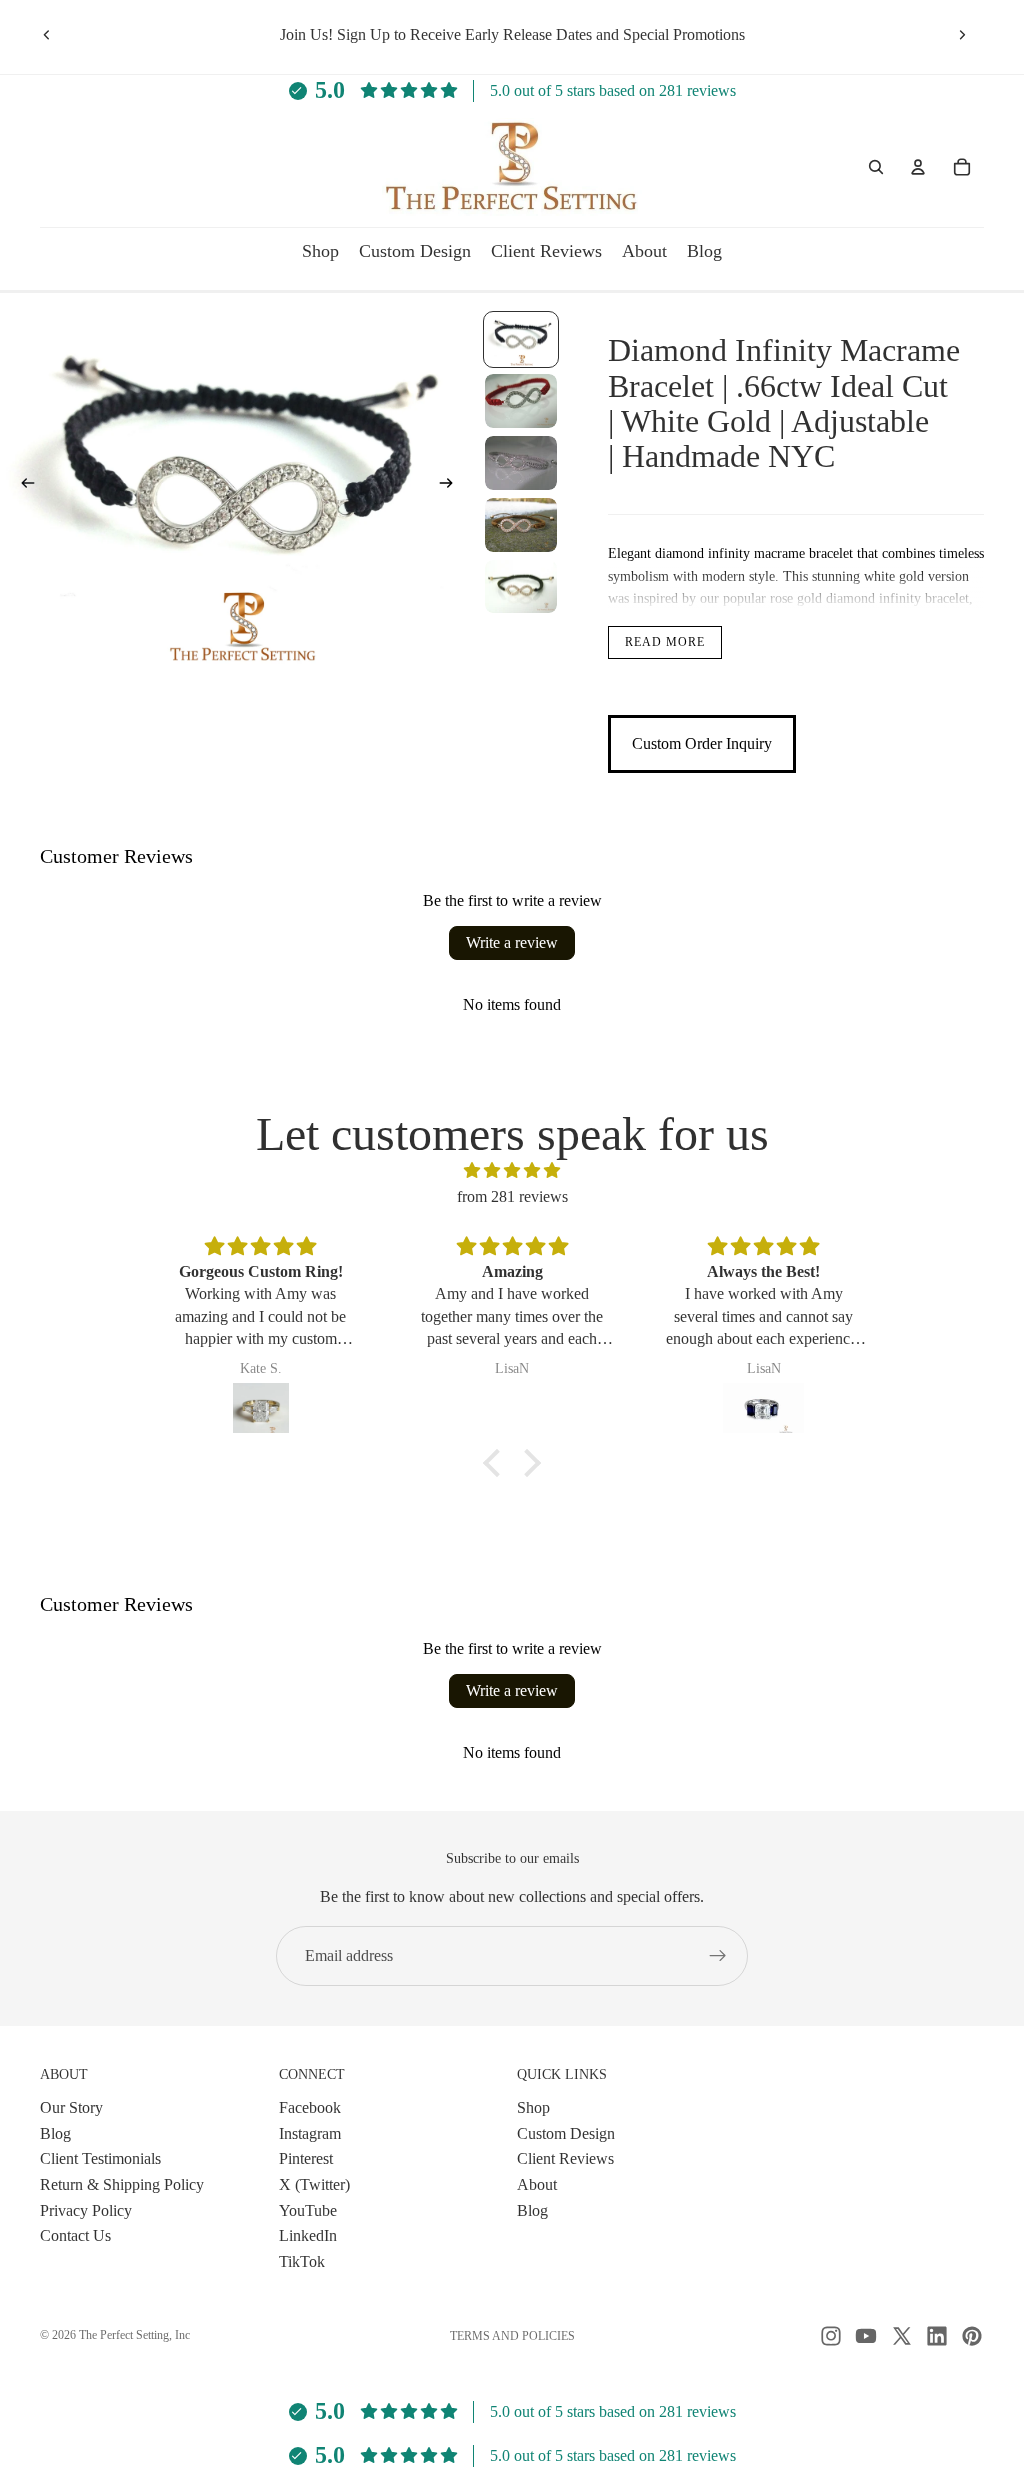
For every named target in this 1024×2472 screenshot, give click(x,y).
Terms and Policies (512, 2336)
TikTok (302, 2260)
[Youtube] (866, 2336)
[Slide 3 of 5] (521, 463)
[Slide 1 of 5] (521, 340)
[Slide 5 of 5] (521, 587)
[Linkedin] (937, 2336)
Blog (55, 2132)
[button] (497, 1463)
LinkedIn (308, 2235)
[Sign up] (718, 1956)
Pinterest (306, 2158)
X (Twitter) (314, 2184)
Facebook (310, 2107)
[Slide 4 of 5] (521, 525)
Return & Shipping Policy (122, 2184)
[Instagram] (831, 2336)
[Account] (918, 167)
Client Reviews (565, 2158)
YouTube (308, 2209)
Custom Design (566, 2132)
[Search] (876, 167)
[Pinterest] (972, 2336)
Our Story (71, 2107)
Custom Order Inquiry (702, 743)
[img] (511, 1171)
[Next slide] (962, 35)
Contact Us (75, 2235)
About (537, 2184)
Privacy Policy (86, 2209)
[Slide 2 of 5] (521, 401)
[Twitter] (902, 2336)
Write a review (512, 942)
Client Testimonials (100, 2158)
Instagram (310, 2132)
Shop (533, 2107)
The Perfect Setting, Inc (134, 2335)
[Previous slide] (47, 35)
